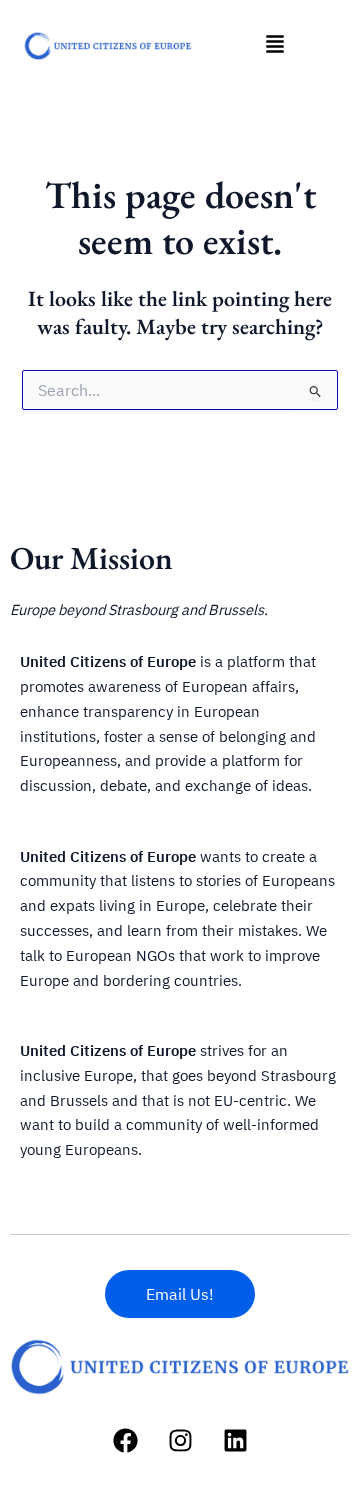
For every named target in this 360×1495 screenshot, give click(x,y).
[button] (275, 45)
